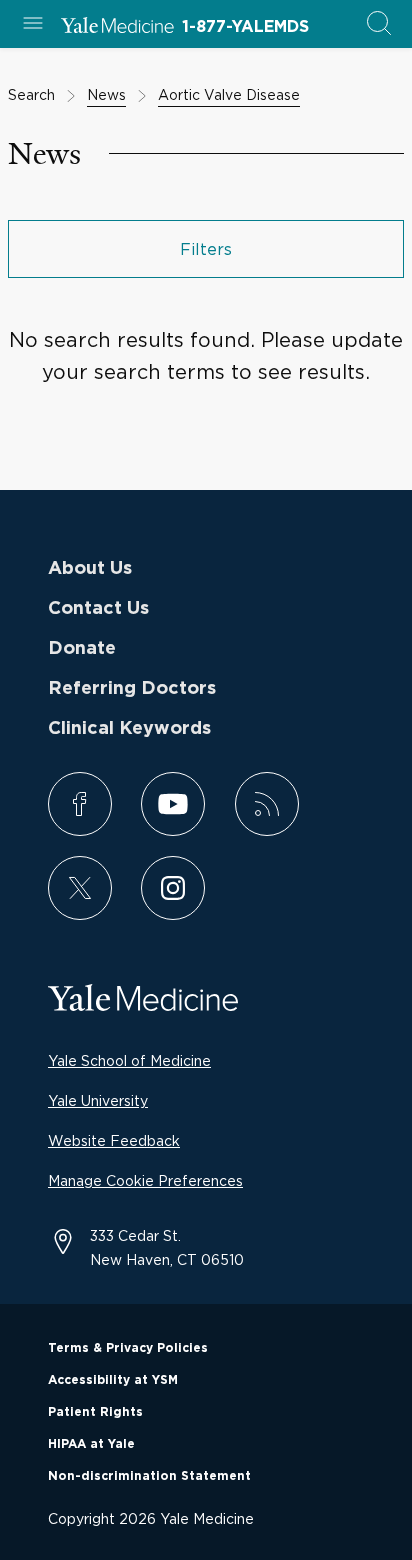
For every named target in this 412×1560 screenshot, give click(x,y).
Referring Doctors (132, 689)
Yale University (98, 1100)
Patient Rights (95, 1412)
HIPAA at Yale (91, 1444)
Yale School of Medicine (129, 1060)
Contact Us (98, 609)
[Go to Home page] (117, 28)
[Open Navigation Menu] (33, 24)
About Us (90, 569)
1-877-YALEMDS (245, 27)
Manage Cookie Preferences (145, 1180)
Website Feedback (114, 1140)
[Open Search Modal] (379, 24)
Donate (82, 649)
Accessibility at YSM (113, 1380)
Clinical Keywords (129, 729)
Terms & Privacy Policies (128, 1348)
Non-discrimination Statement (149, 1476)
